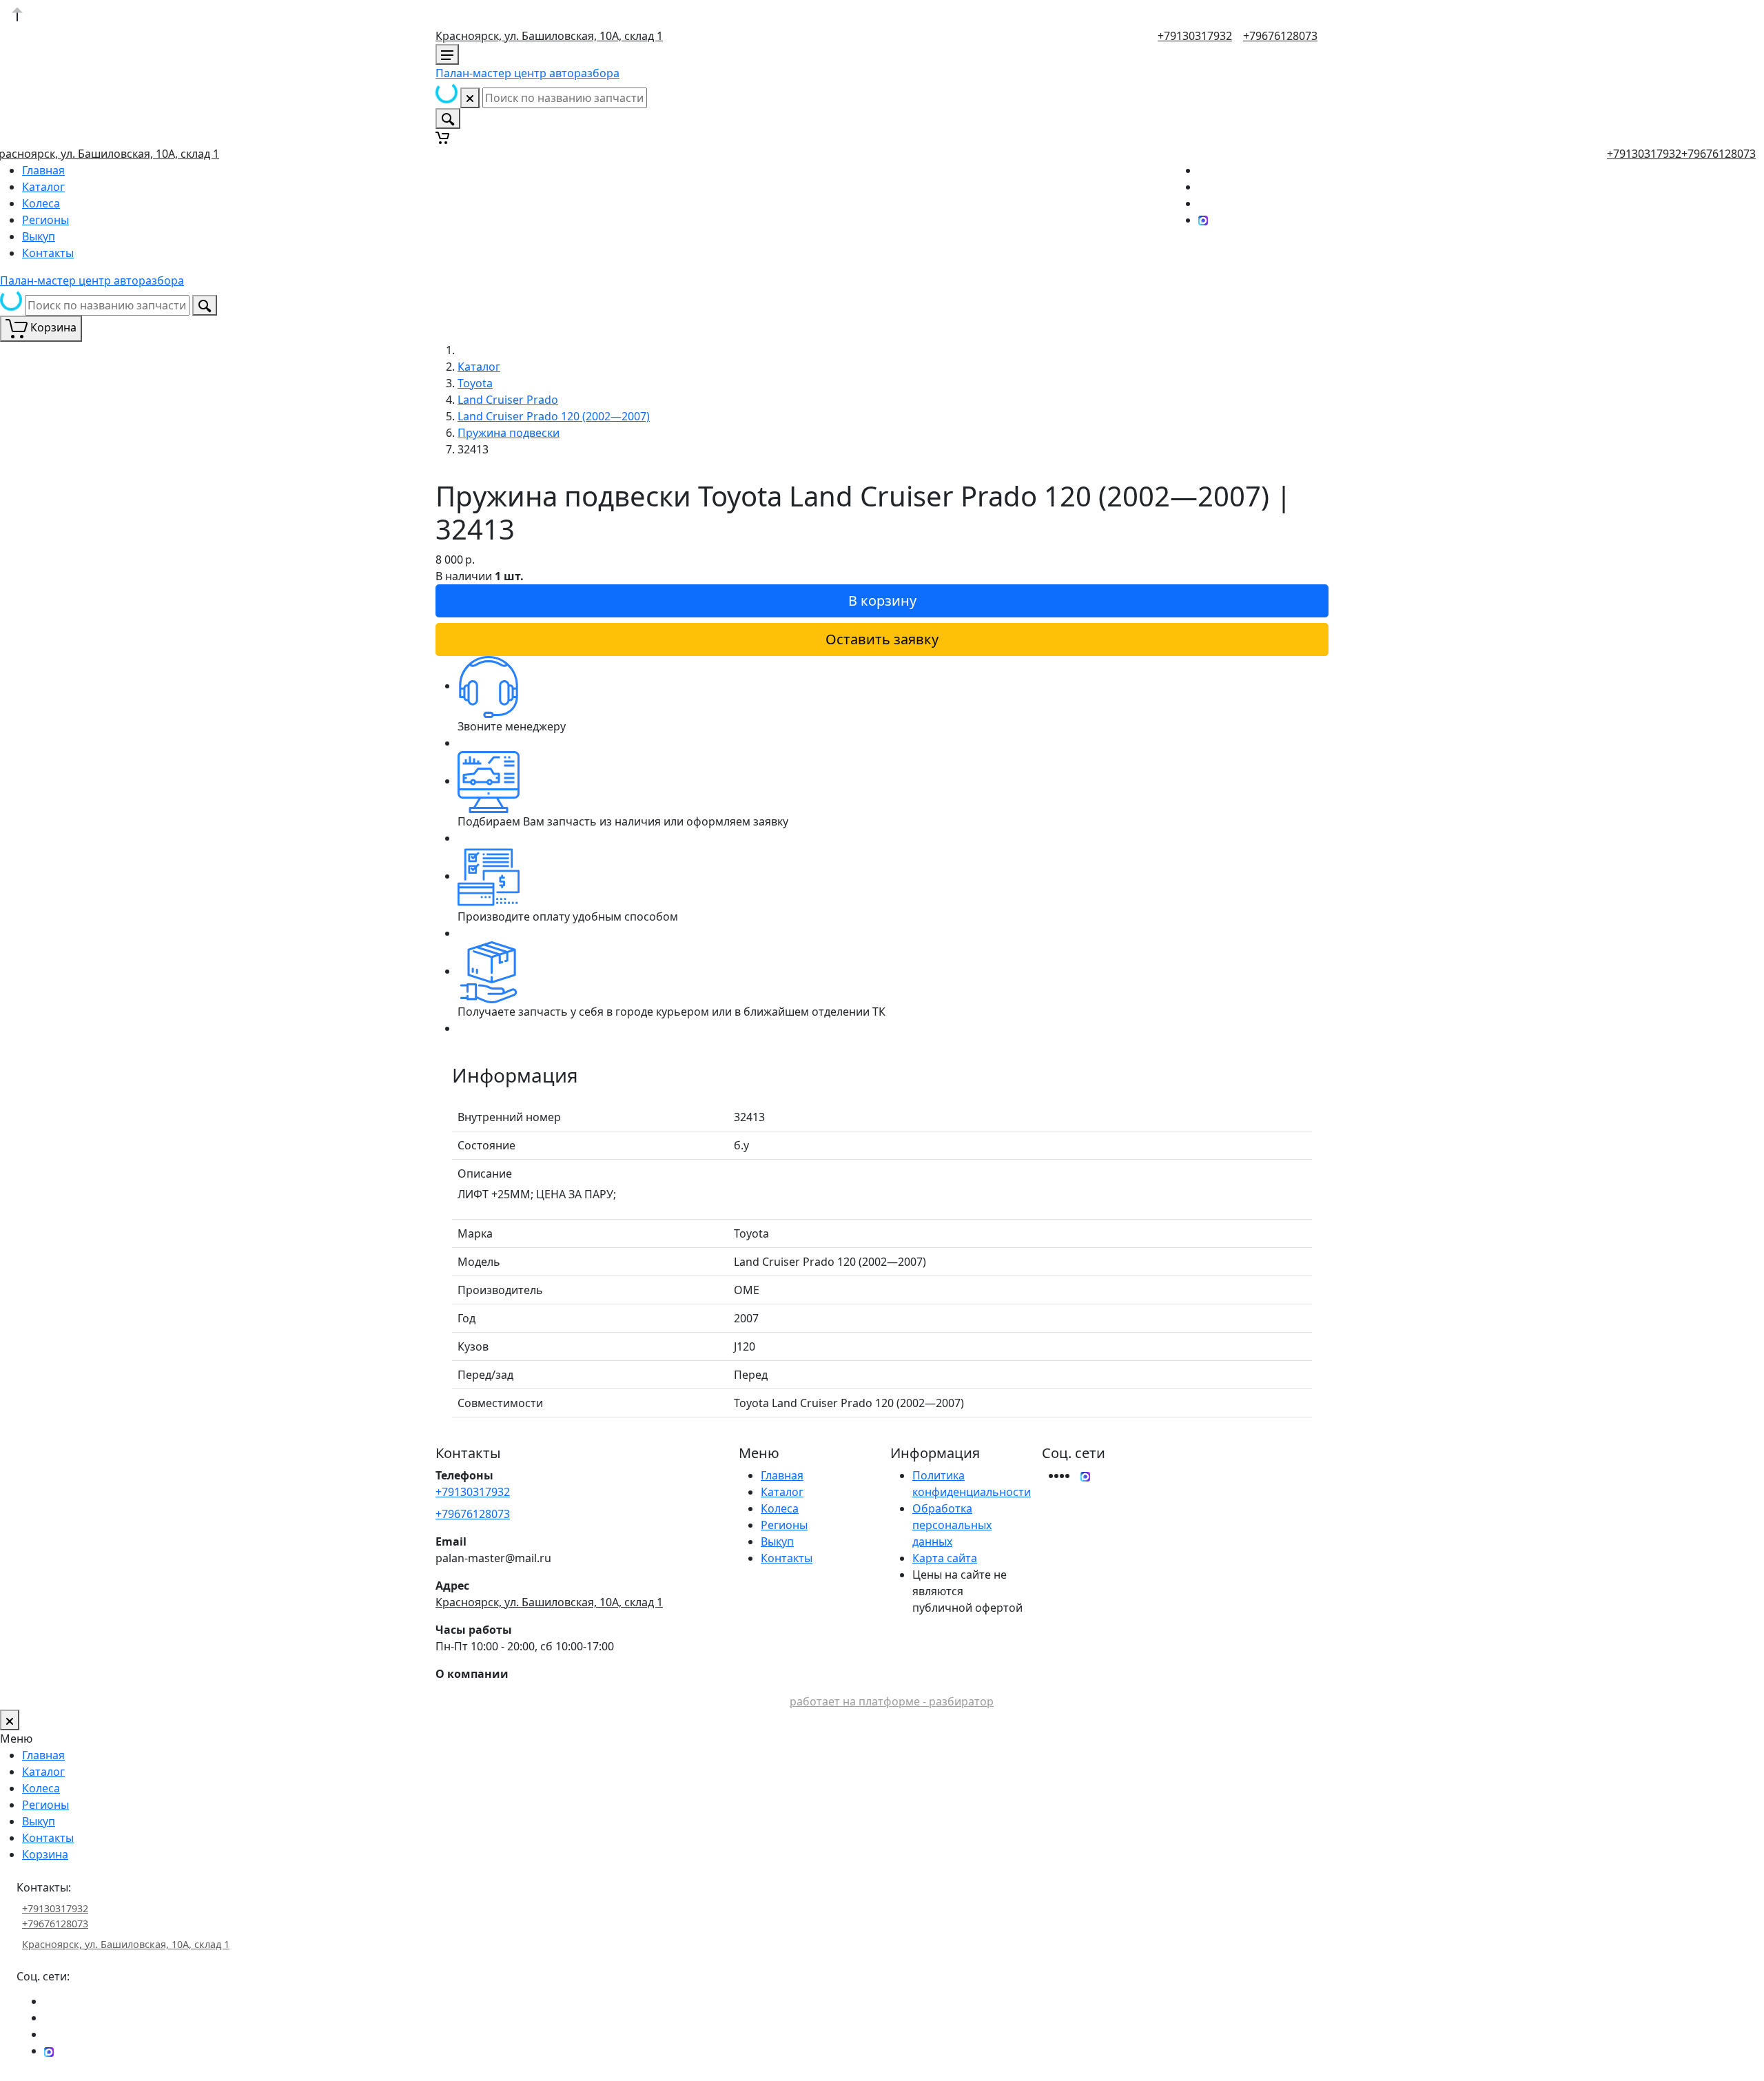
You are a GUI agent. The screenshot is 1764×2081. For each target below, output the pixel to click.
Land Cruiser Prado (508, 400)
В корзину (882, 601)
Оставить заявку (882, 639)
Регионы (45, 220)
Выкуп (39, 236)
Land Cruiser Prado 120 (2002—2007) (554, 416)
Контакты (48, 253)
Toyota (475, 383)
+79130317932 (1195, 36)
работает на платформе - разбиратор (892, 1701)
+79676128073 (1280, 36)
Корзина (45, 1854)
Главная (43, 170)
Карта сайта (945, 1558)
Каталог (43, 187)
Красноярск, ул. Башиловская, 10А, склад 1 (549, 36)
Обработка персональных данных (952, 1525)
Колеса (41, 203)
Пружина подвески (509, 433)
